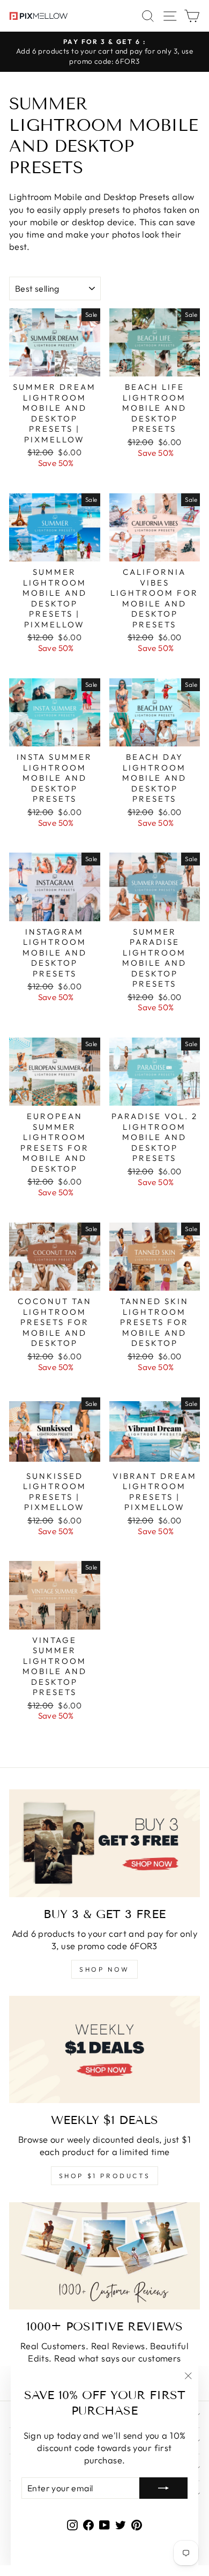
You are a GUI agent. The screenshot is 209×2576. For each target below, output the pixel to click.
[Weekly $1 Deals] (104, 2049)
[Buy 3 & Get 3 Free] (104, 1843)
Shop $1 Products (105, 2176)
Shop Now (104, 1969)
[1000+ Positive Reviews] (104, 2256)
